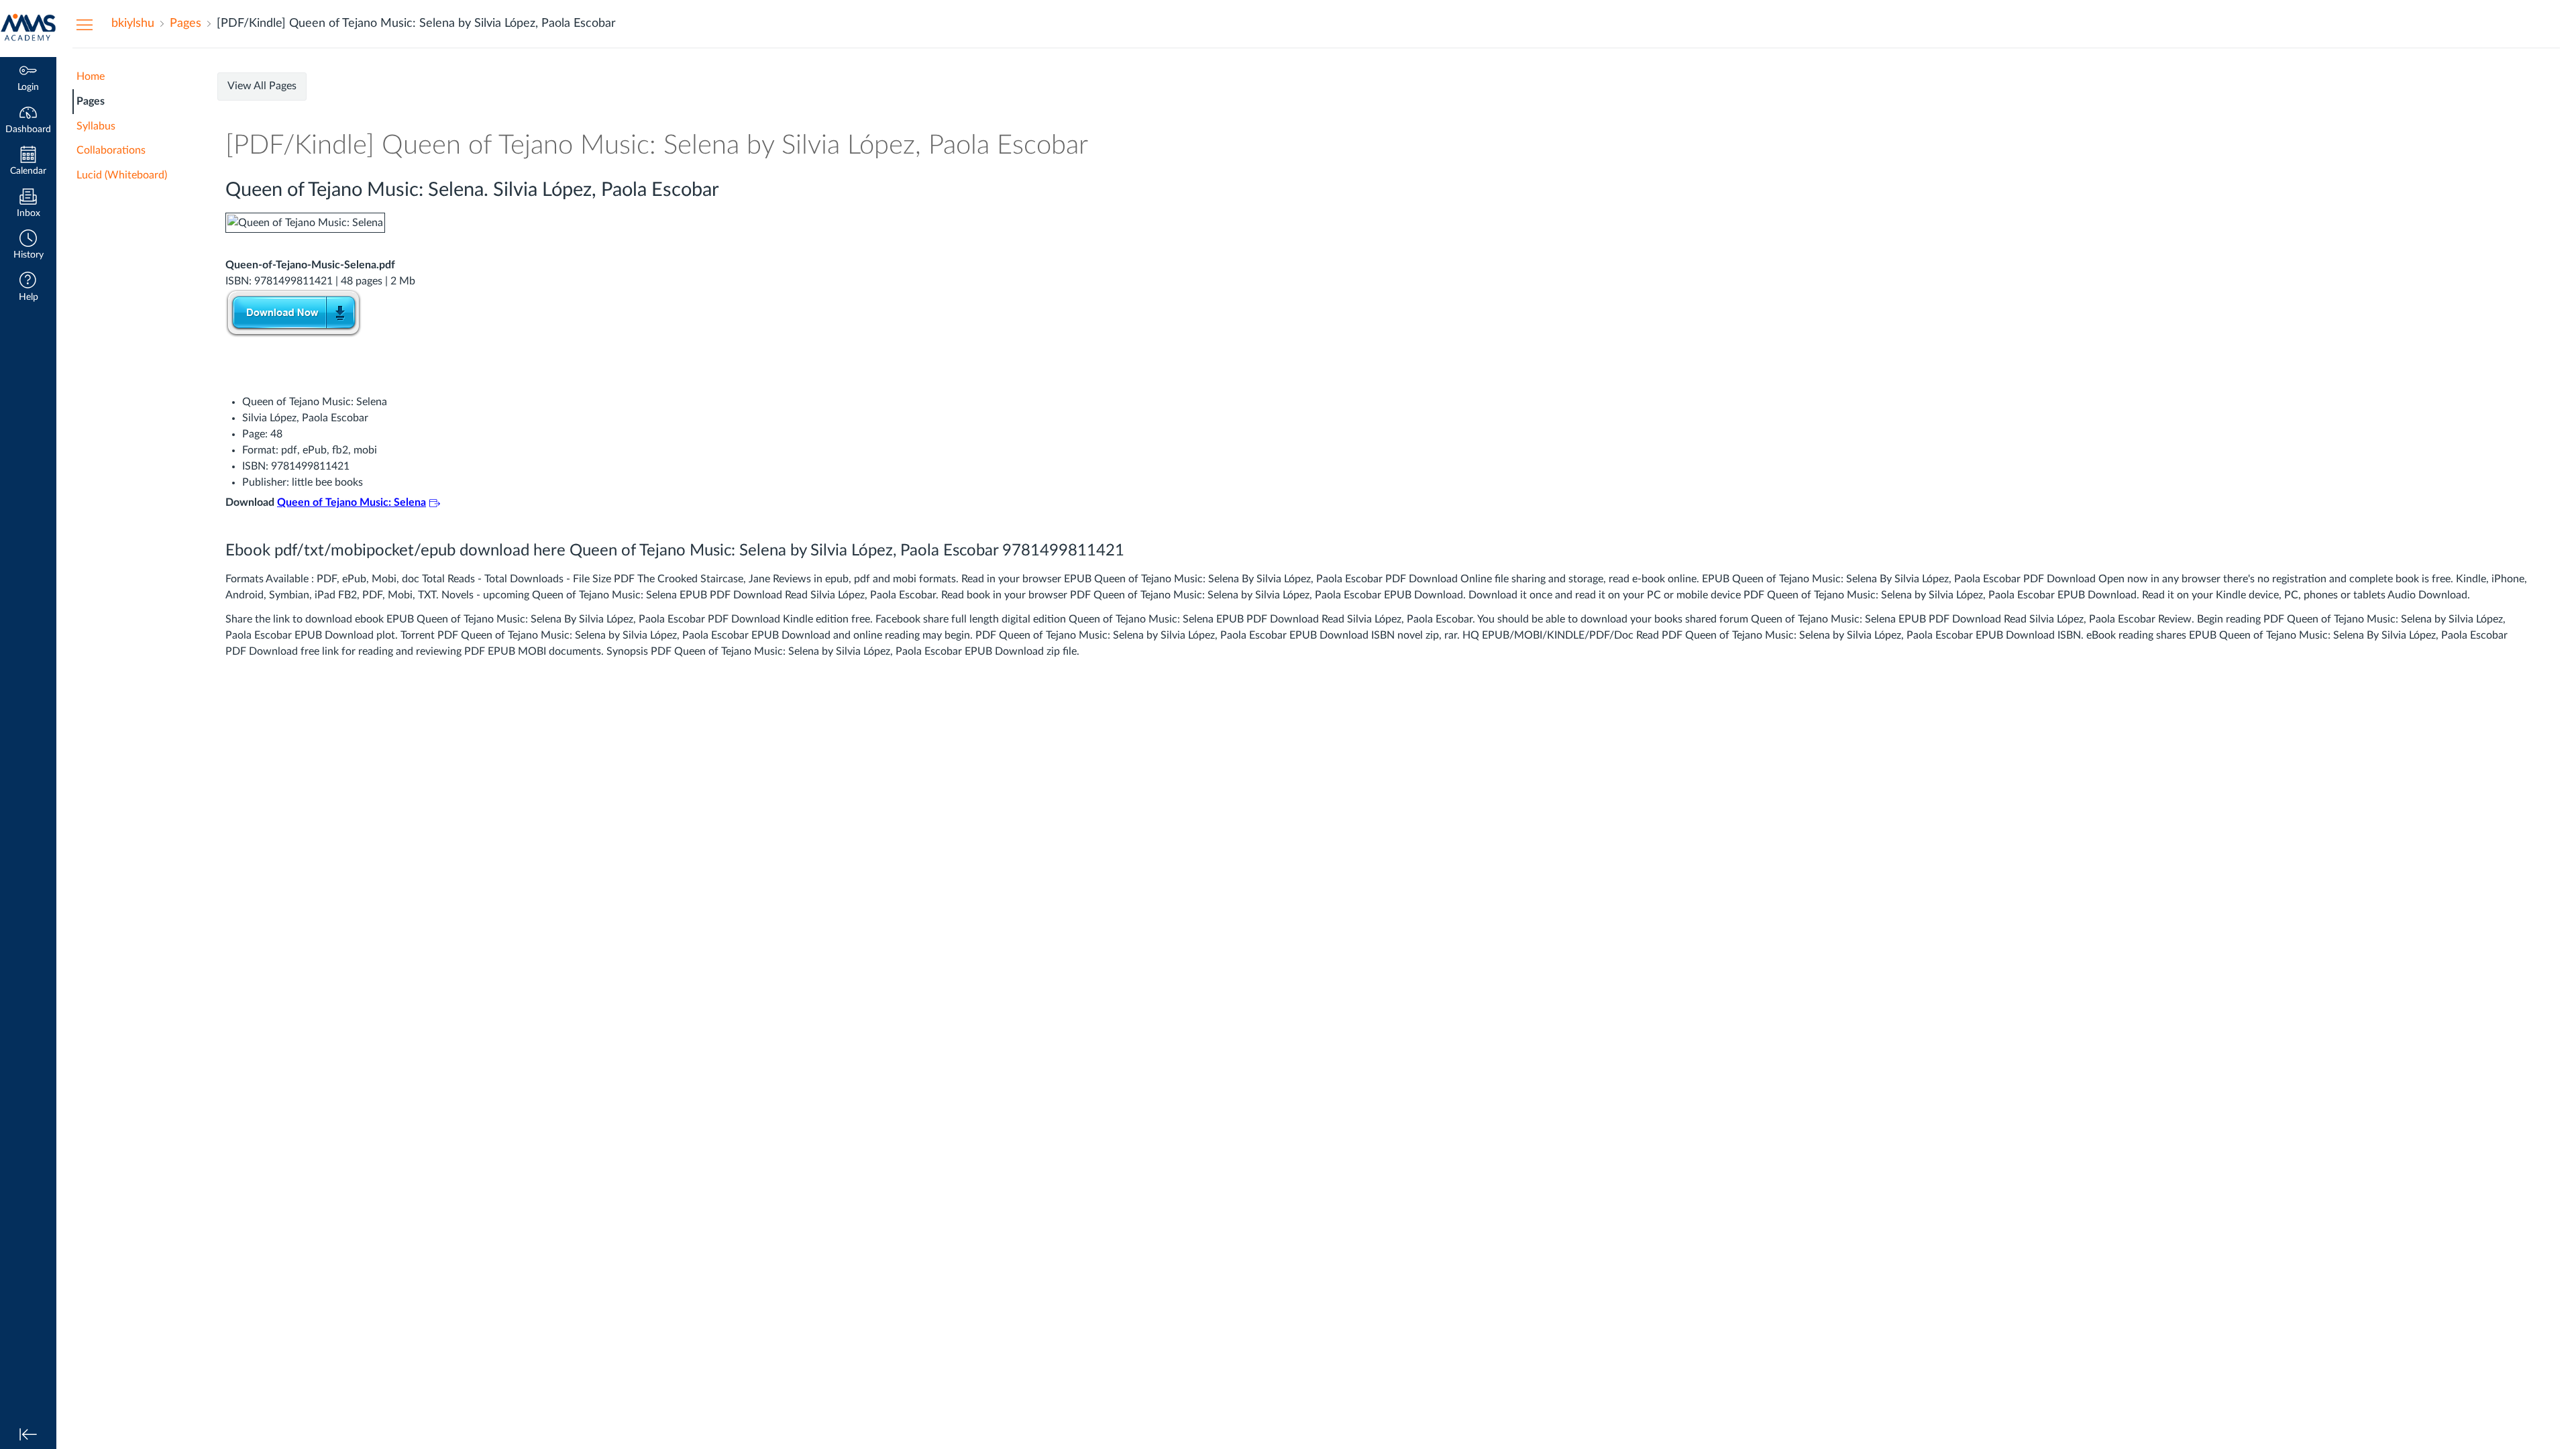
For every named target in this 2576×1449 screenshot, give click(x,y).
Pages (91, 101)
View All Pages (262, 86)
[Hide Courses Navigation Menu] (85, 24)
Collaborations (111, 150)
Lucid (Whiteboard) (122, 175)
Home (91, 76)
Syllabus (96, 126)
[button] (28, 246)
